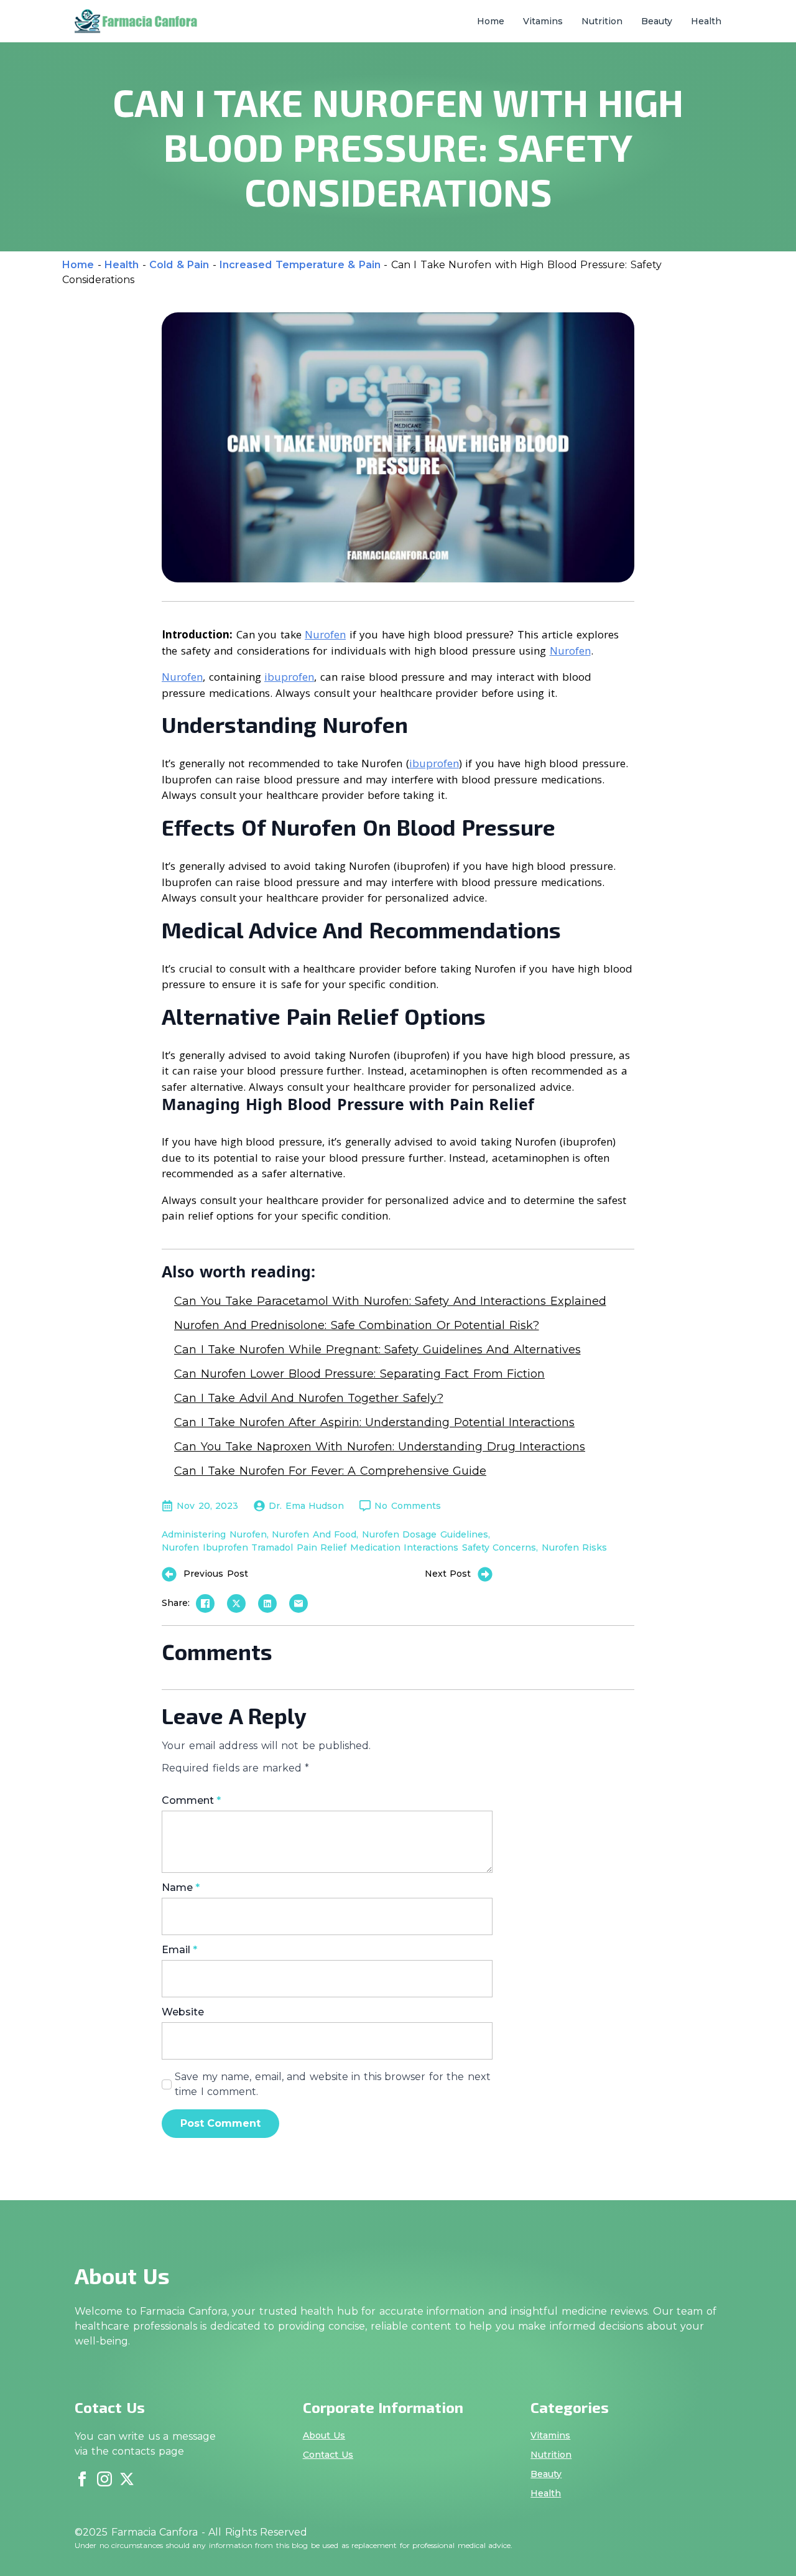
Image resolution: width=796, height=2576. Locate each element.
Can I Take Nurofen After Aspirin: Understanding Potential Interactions (374, 1422)
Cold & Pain (179, 265)
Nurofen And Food (314, 1534)
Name (181, 1888)
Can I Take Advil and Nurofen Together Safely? (309, 1398)
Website (183, 2012)
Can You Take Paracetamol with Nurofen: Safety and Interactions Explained (390, 1301)
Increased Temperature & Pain (300, 265)
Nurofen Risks (575, 1547)
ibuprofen (289, 677)
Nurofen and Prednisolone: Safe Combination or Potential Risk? (357, 1325)
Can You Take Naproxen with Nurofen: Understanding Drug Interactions (380, 1447)
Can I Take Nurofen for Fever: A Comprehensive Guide (330, 1471)
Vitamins (543, 21)
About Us (324, 2435)
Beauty (657, 21)
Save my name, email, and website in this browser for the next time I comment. (333, 2084)
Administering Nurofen (214, 1534)
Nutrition (602, 21)
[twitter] (127, 2479)
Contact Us (328, 2455)
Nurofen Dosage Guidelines (425, 1534)
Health (706, 21)
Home (491, 21)
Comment (191, 1801)
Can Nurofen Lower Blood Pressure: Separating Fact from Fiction (359, 1374)
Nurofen (325, 634)
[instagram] (104, 2479)
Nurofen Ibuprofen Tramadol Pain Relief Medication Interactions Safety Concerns (349, 1547)
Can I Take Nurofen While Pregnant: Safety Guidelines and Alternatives (377, 1350)
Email (179, 1950)
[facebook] (82, 2479)
